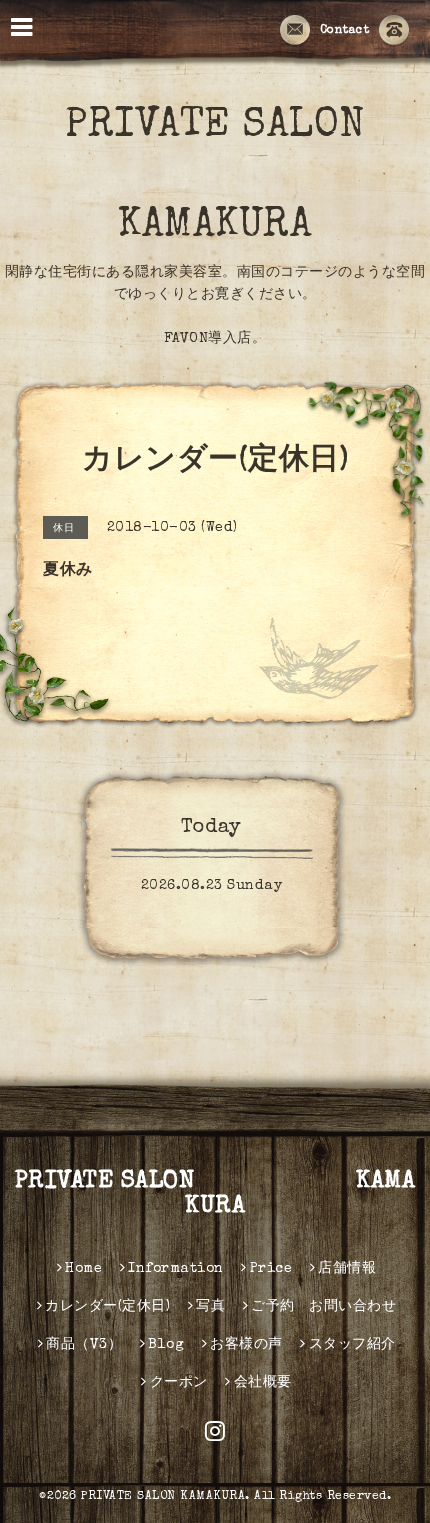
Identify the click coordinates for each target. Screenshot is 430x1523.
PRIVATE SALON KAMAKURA (215, 1194)
